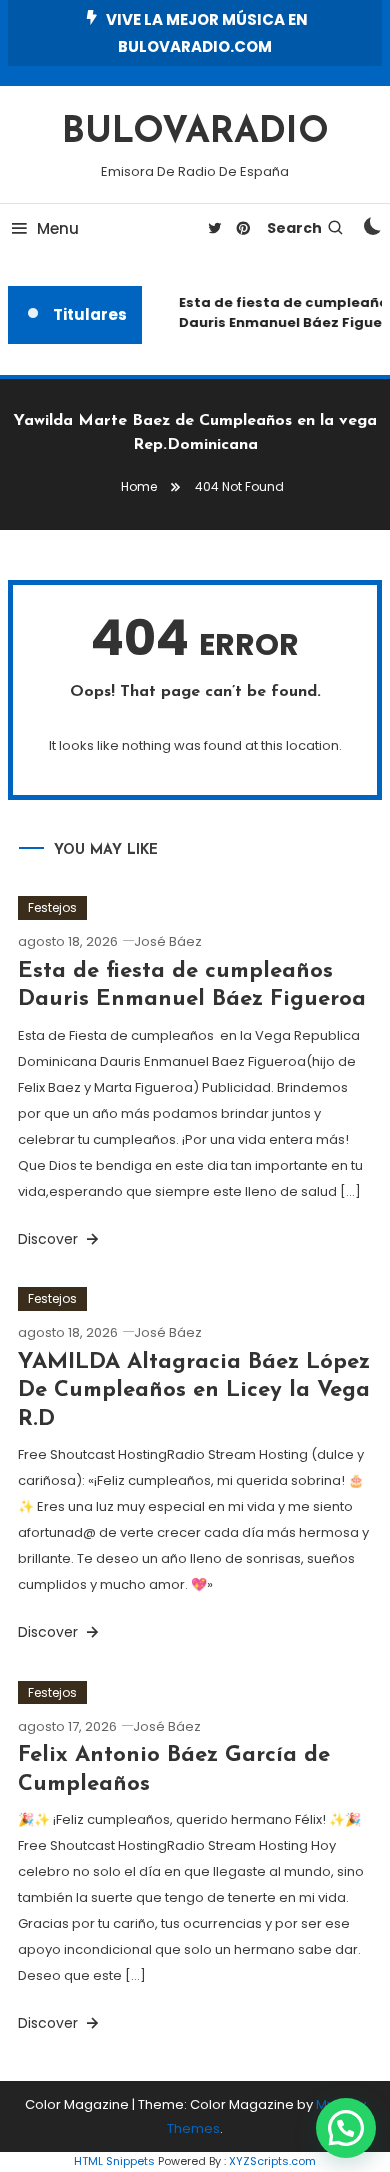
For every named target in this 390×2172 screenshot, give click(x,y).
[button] (346, 2128)
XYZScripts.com (272, 2161)
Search (294, 228)
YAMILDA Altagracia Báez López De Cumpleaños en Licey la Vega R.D (194, 1391)
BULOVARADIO (195, 133)
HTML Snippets (114, 2161)
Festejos (52, 907)
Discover (50, 1239)
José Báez (168, 941)
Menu (58, 228)
